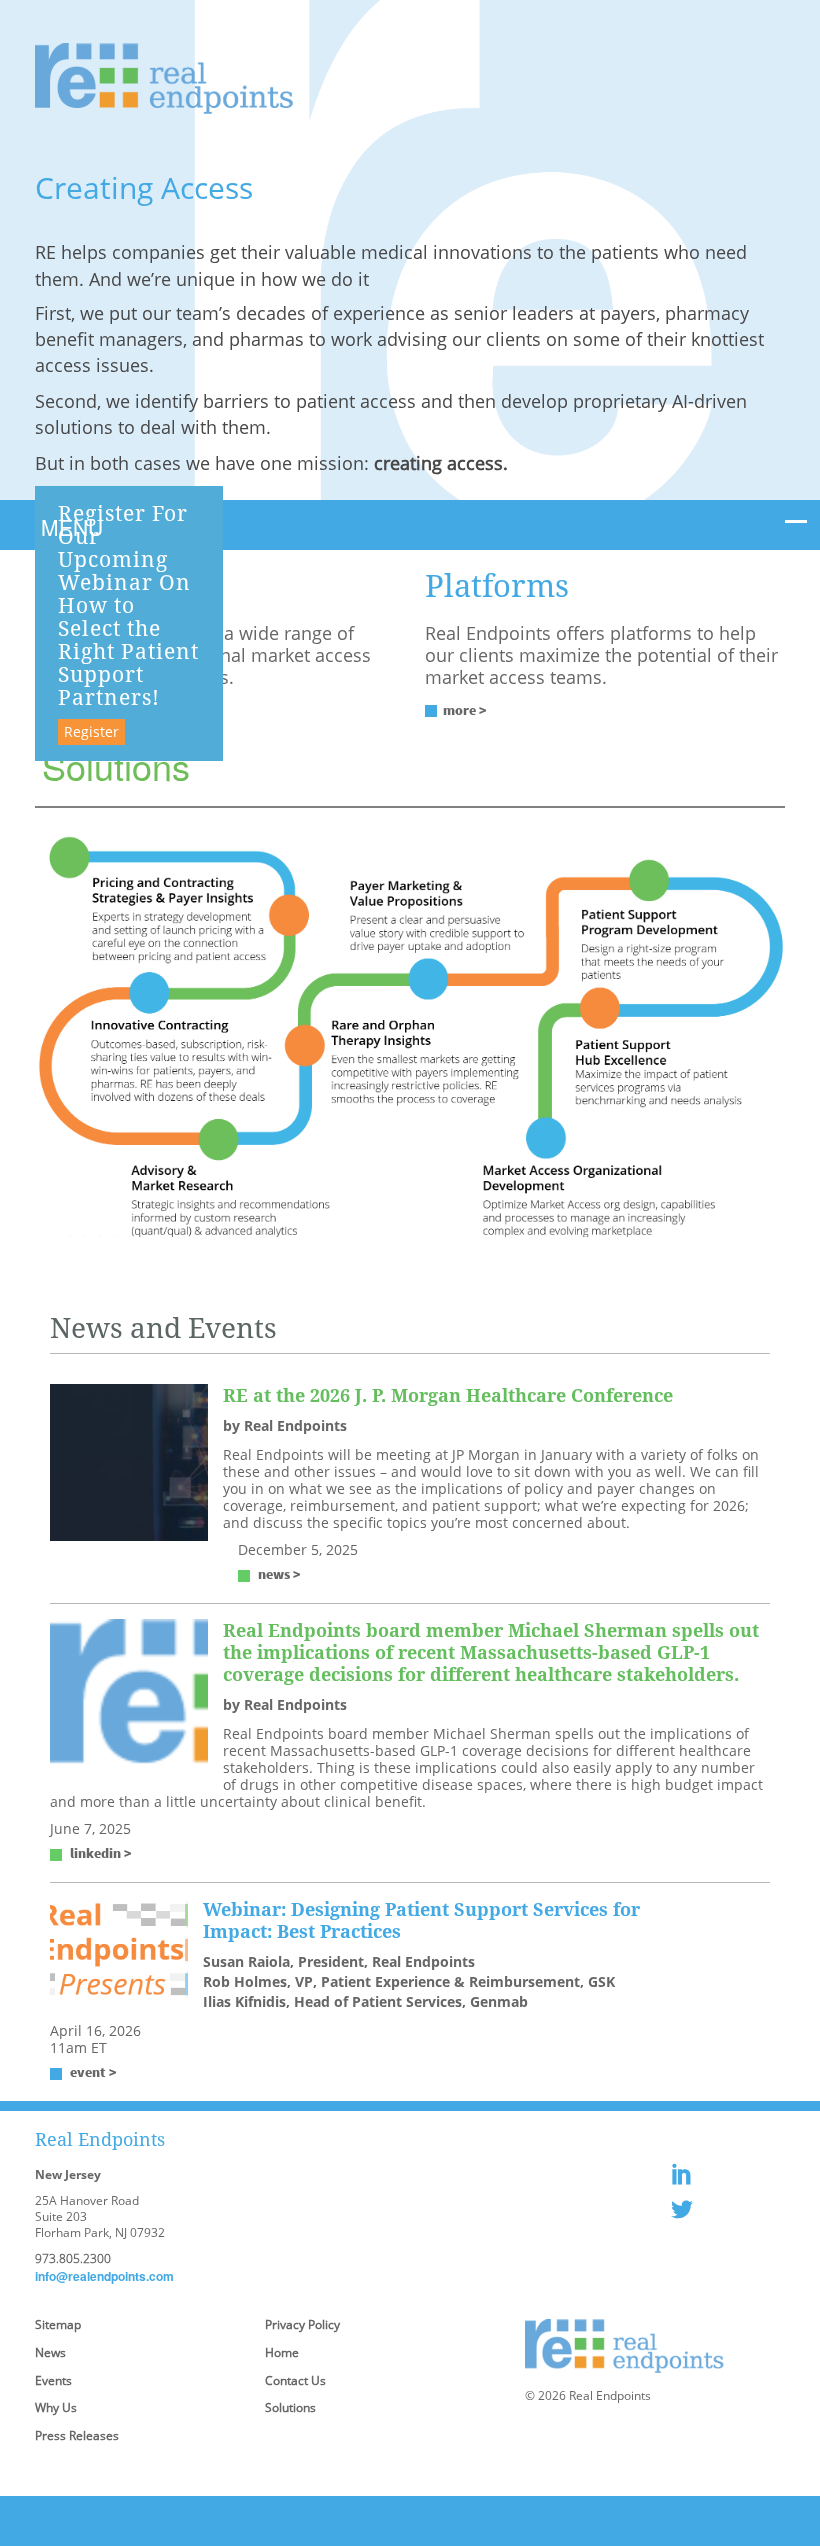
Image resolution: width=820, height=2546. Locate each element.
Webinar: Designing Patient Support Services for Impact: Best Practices (421, 1920)
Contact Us (295, 2380)
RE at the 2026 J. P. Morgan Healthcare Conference (448, 1395)
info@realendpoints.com (104, 2276)
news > (279, 1574)
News (50, 2352)
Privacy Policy (302, 2324)
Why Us (56, 2407)
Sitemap (58, 2324)
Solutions (290, 2407)
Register (91, 731)
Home (282, 2352)
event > (93, 2072)
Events (53, 2380)
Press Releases (77, 2435)
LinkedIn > (101, 1853)
